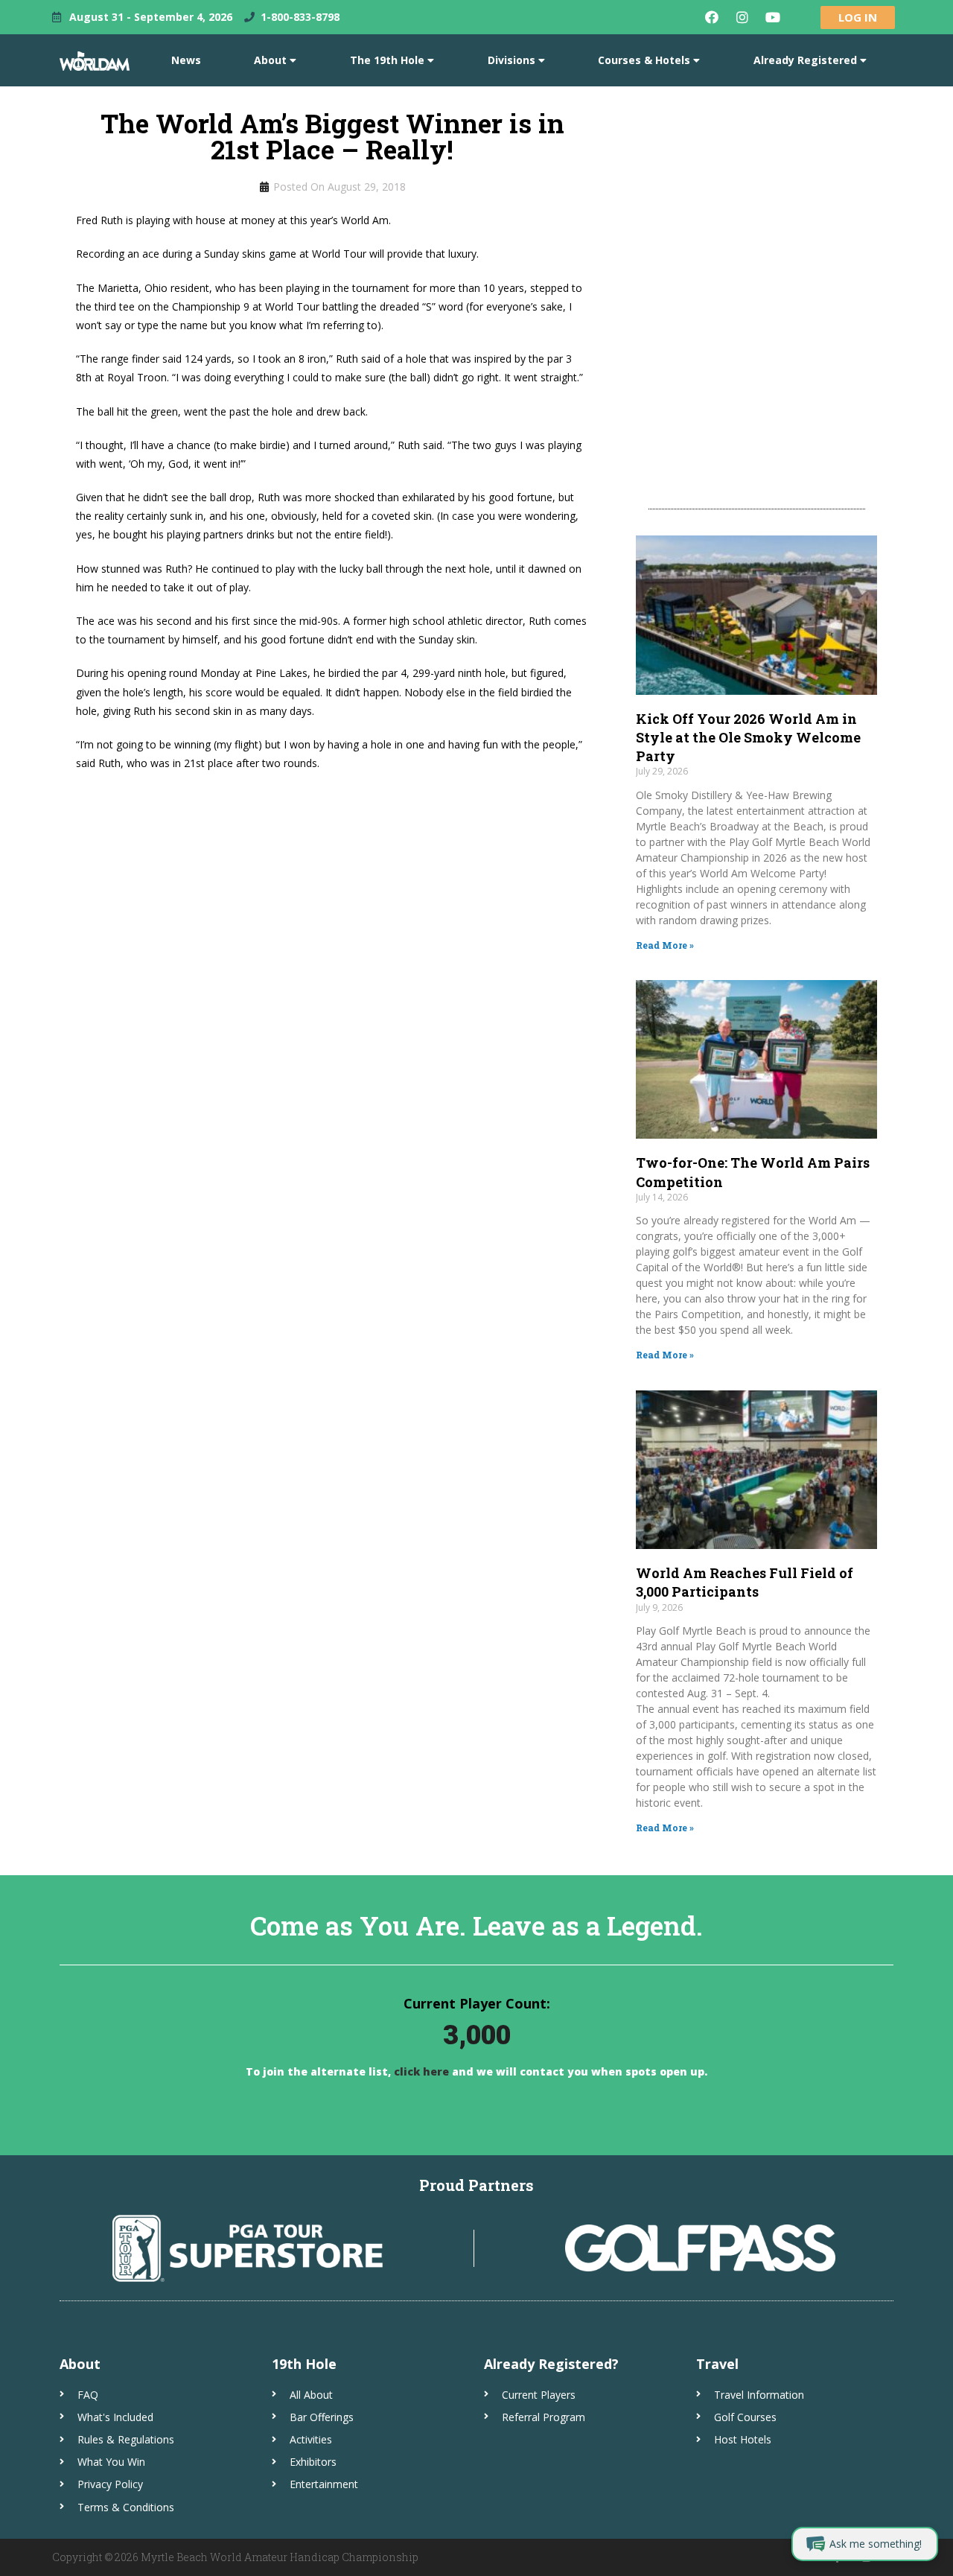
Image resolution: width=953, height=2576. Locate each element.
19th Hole (304, 2364)
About (270, 60)
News (186, 60)
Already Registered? (551, 2364)
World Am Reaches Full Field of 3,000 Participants (745, 1582)
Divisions (511, 60)
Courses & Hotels (644, 60)
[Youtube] (773, 17)
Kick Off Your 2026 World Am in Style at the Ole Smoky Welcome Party (748, 737)
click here (420, 2071)
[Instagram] (742, 17)
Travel (717, 2364)
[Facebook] (712, 17)
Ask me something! (876, 2544)
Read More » (665, 945)
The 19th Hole (387, 60)
